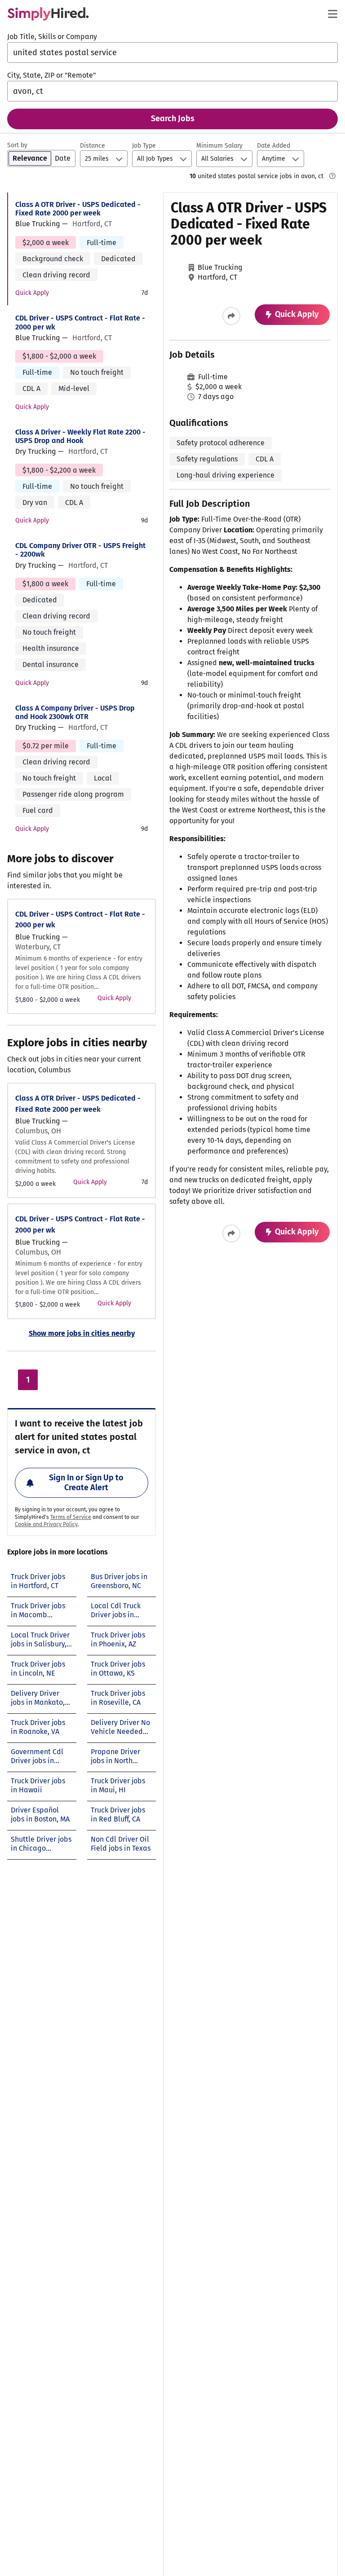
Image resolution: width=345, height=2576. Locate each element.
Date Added (274, 146)
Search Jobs (173, 118)
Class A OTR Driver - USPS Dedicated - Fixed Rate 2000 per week (78, 209)
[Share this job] (231, 316)
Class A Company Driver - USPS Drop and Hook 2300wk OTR (75, 712)
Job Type (144, 146)
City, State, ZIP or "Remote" (51, 75)
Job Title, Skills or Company (52, 37)
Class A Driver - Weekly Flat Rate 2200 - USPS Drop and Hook (80, 436)
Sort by (17, 145)
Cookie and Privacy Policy (46, 1524)
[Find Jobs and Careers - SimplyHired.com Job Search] (48, 14)
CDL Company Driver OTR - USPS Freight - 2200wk (80, 550)
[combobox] (172, 53)
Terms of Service (71, 1517)
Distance (93, 146)
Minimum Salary (219, 146)
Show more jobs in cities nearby (82, 1333)
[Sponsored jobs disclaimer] (332, 176)
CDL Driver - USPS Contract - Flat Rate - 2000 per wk (80, 322)
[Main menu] (332, 14)
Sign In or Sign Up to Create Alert (86, 1483)
